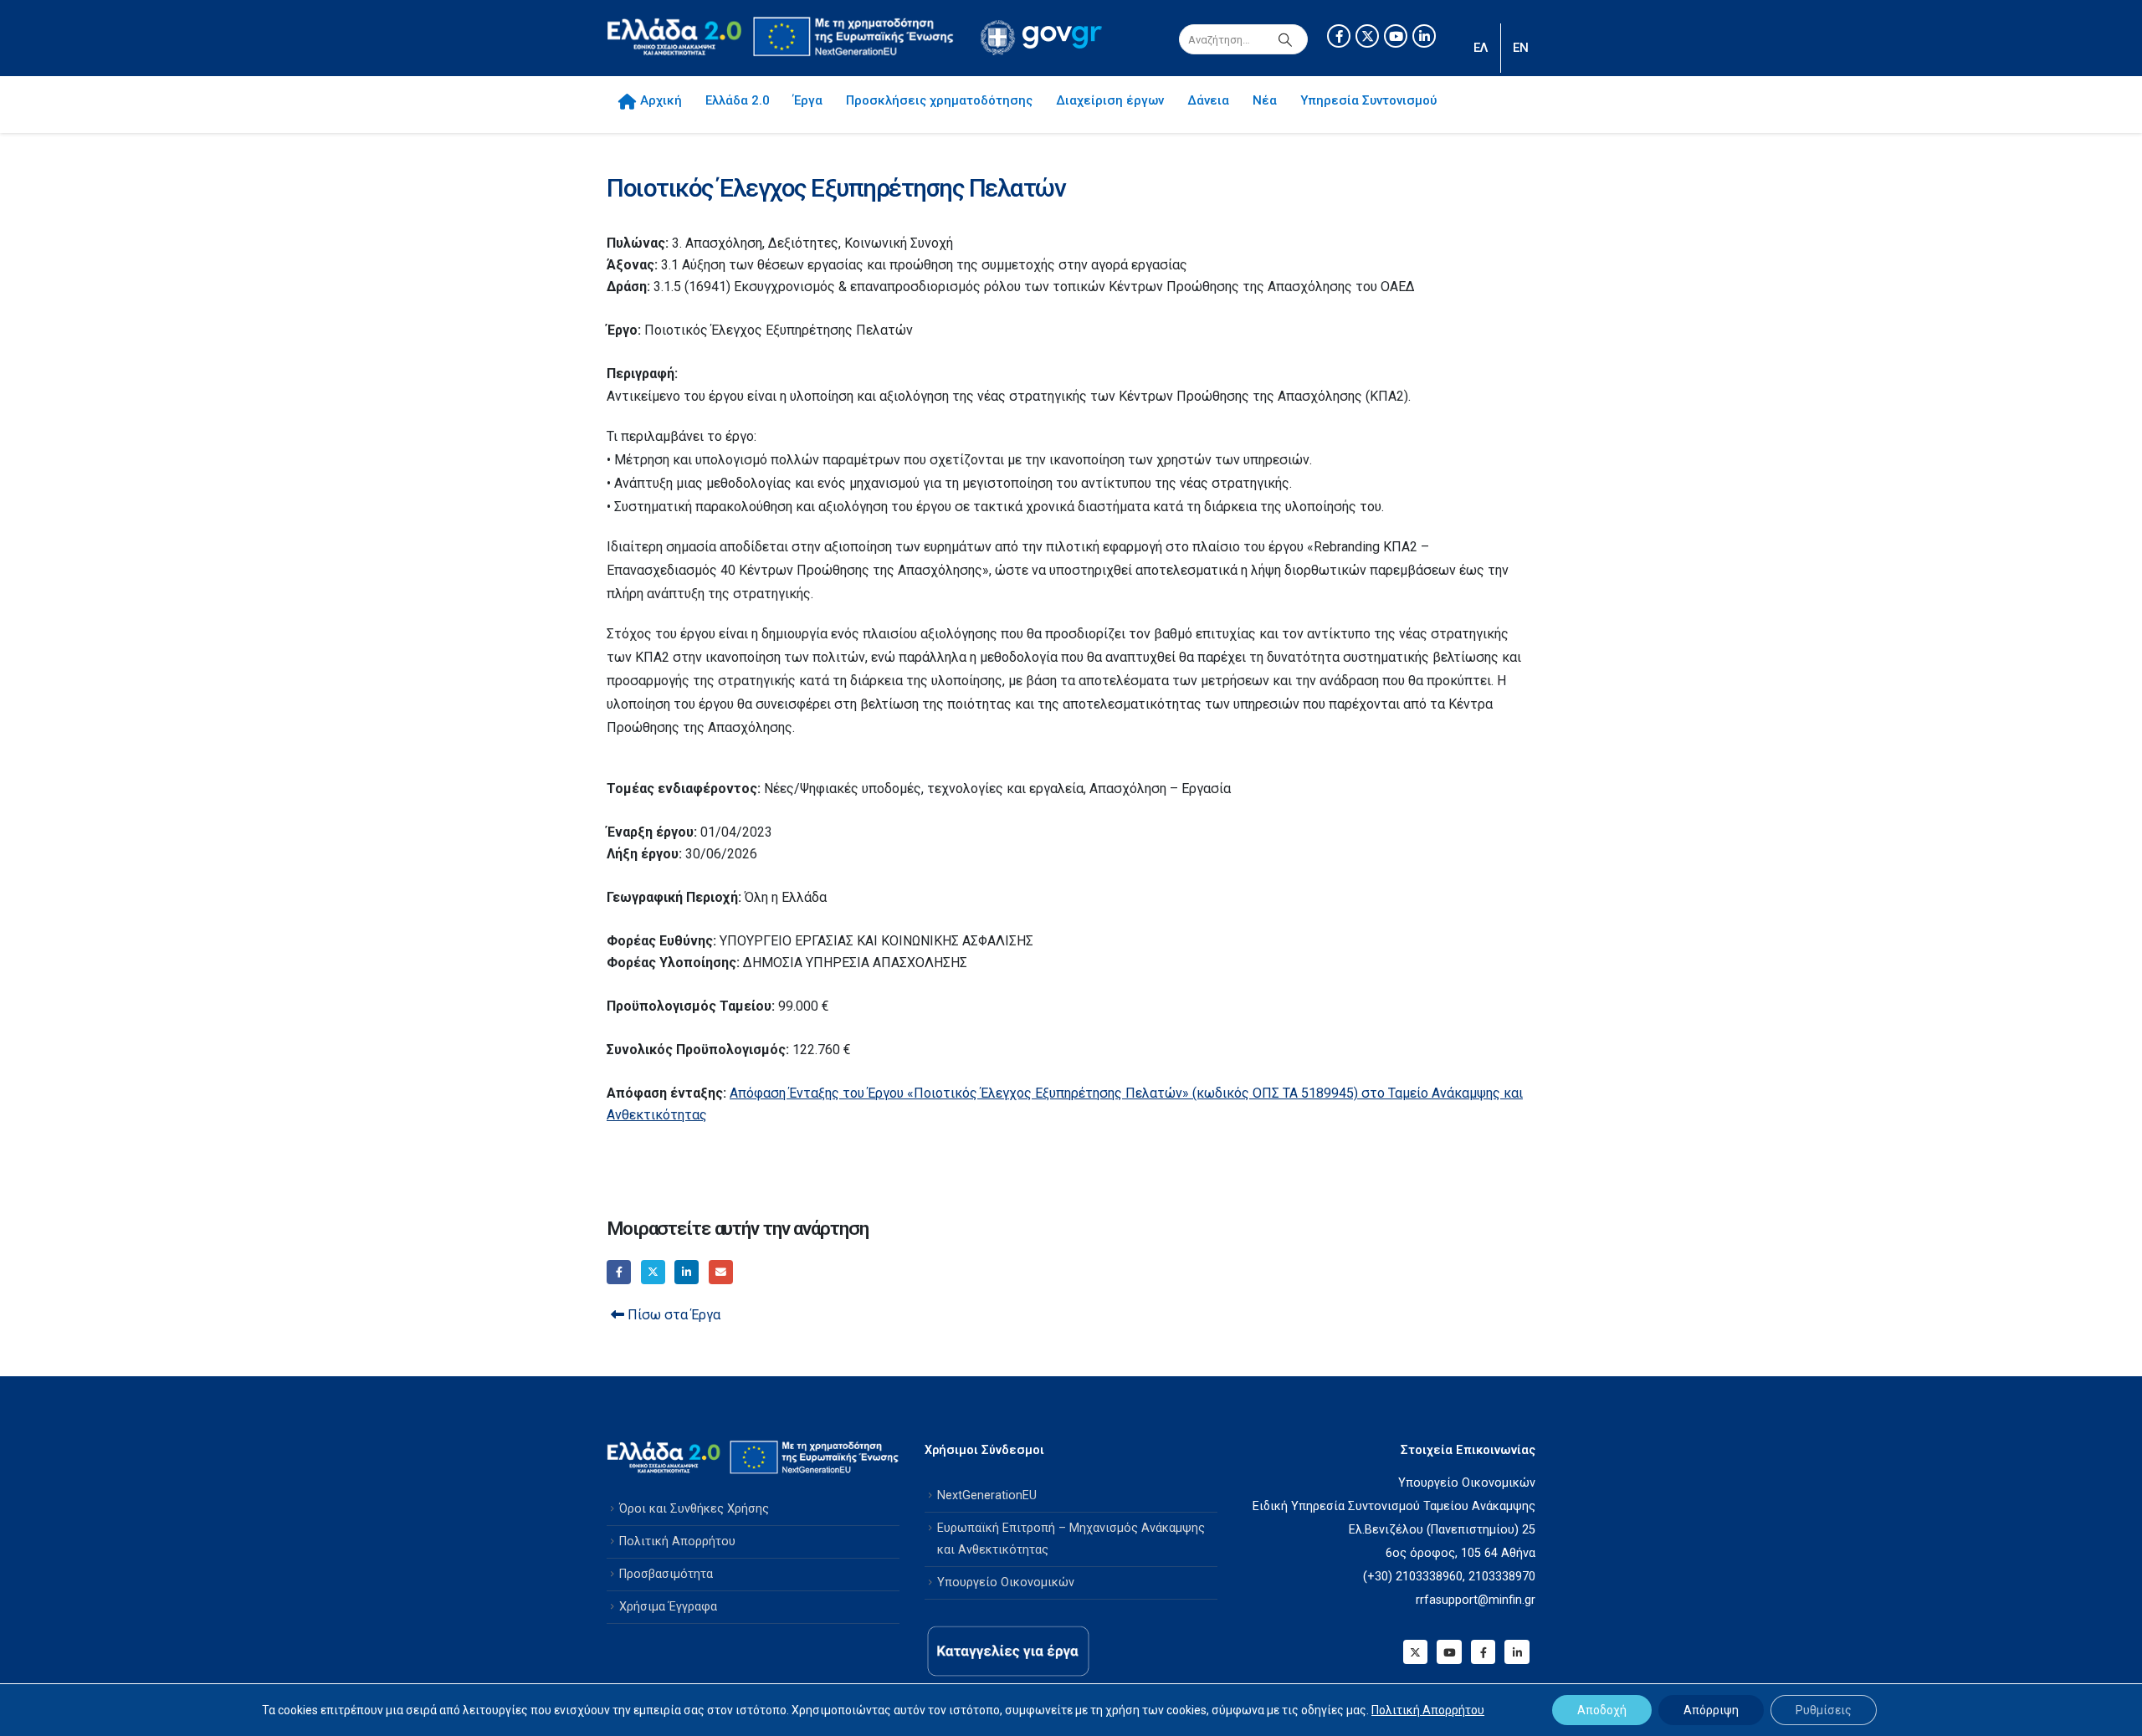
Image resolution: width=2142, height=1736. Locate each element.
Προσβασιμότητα (666, 1574)
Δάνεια (1208, 100)
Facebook (619, 1272)
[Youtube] (1396, 36)
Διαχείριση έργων (1110, 100)
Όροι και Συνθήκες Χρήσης (694, 1509)
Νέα (1265, 100)
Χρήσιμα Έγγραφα (668, 1607)
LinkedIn (687, 1272)
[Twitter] (1367, 36)
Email (721, 1272)
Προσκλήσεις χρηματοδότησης (939, 100)
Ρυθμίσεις (1824, 1710)
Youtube (1449, 1652)
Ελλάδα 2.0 (738, 100)
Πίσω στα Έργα (672, 1315)
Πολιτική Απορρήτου (677, 1541)
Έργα (808, 100)
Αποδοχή (1602, 1710)
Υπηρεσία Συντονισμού (1368, 100)
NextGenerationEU (987, 1495)
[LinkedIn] (1424, 36)
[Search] (1285, 39)
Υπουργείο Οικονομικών (1006, 1582)
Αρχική (661, 100)
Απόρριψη (1711, 1710)
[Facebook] (1339, 36)
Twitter (653, 1272)
